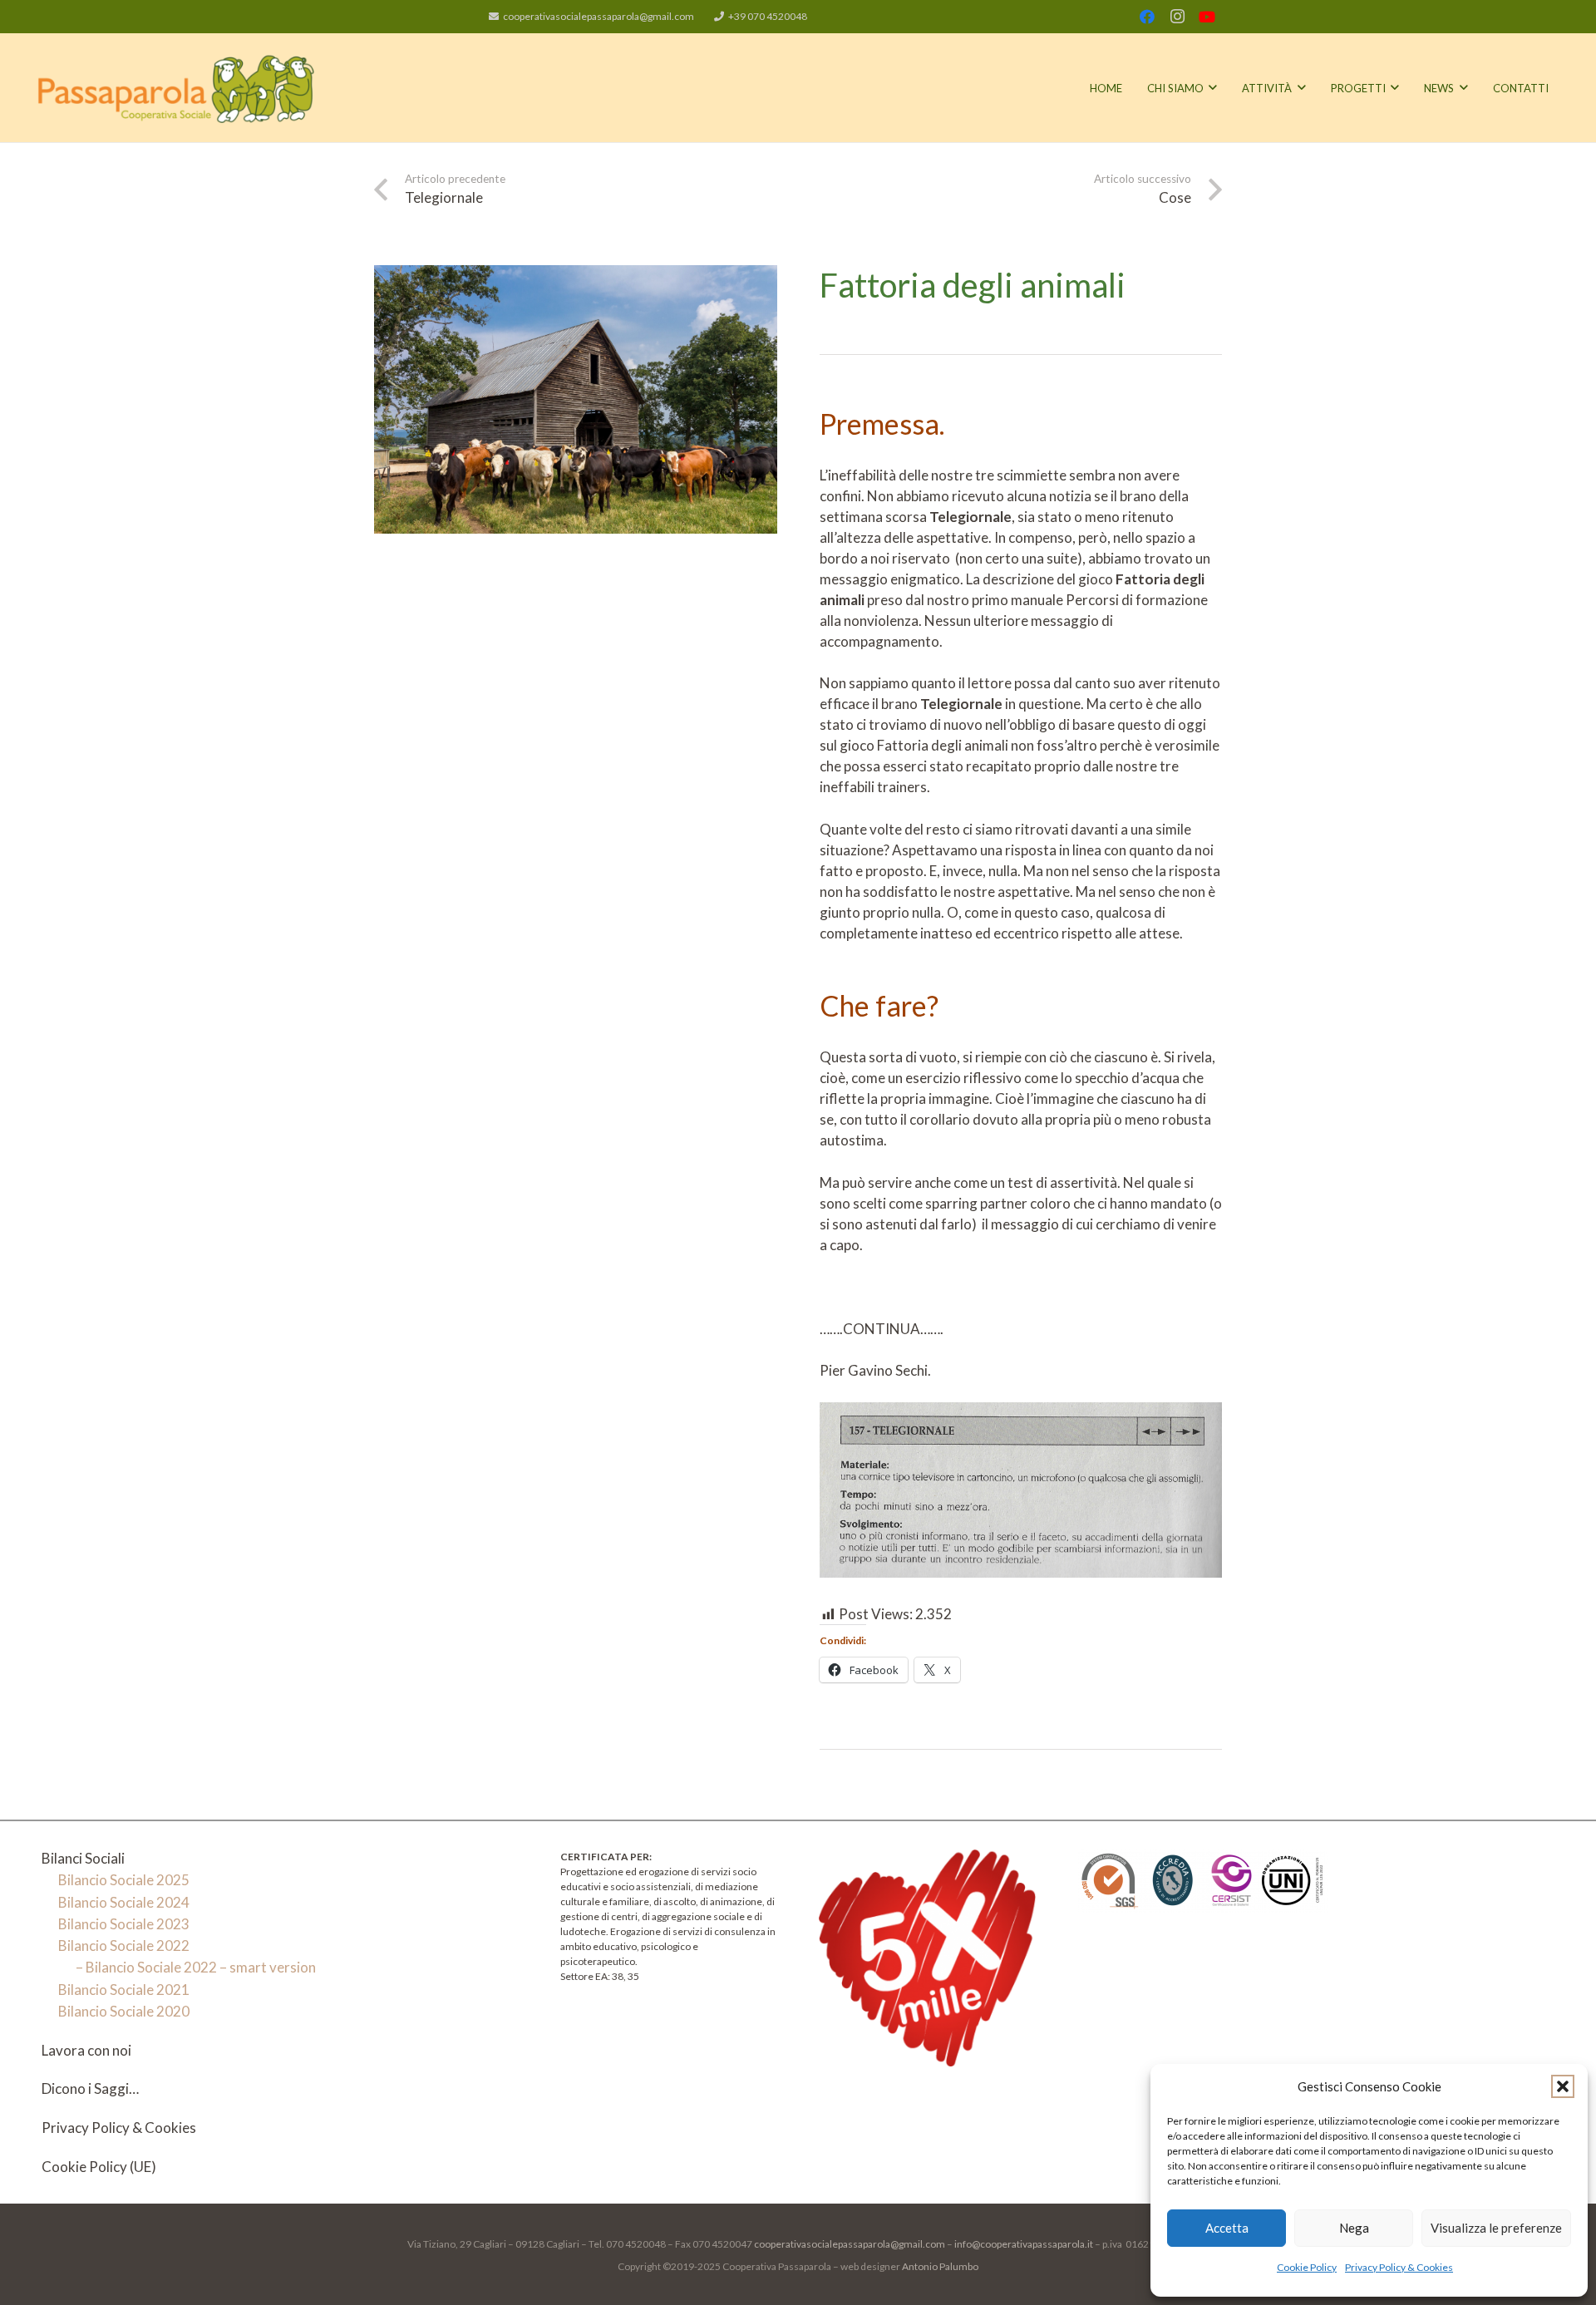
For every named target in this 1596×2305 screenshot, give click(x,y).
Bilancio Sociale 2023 (124, 1924)
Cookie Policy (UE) (99, 2167)
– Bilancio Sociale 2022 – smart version (196, 1967)
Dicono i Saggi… (90, 2088)
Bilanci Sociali (83, 1858)
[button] (1563, 2086)
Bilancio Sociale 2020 (124, 2011)
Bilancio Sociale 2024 (124, 1902)
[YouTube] (1207, 17)
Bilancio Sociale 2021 (124, 1990)
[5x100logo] (927, 1958)
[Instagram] (1177, 17)
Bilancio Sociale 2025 (124, 1880)
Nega (1354, 2228)
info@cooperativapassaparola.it (1023, 2244)
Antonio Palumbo (940, 2266)
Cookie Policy (1307, 2267)
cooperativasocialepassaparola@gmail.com (849, 2244)
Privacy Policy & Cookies (1399, 2267)
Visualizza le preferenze (1496, 2228)
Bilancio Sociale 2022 (124, 1945)
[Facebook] (1147, 17)
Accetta (1227, 2228)
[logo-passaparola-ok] (177, 88)
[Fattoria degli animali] (576, 276)
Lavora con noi (86, 2050)
